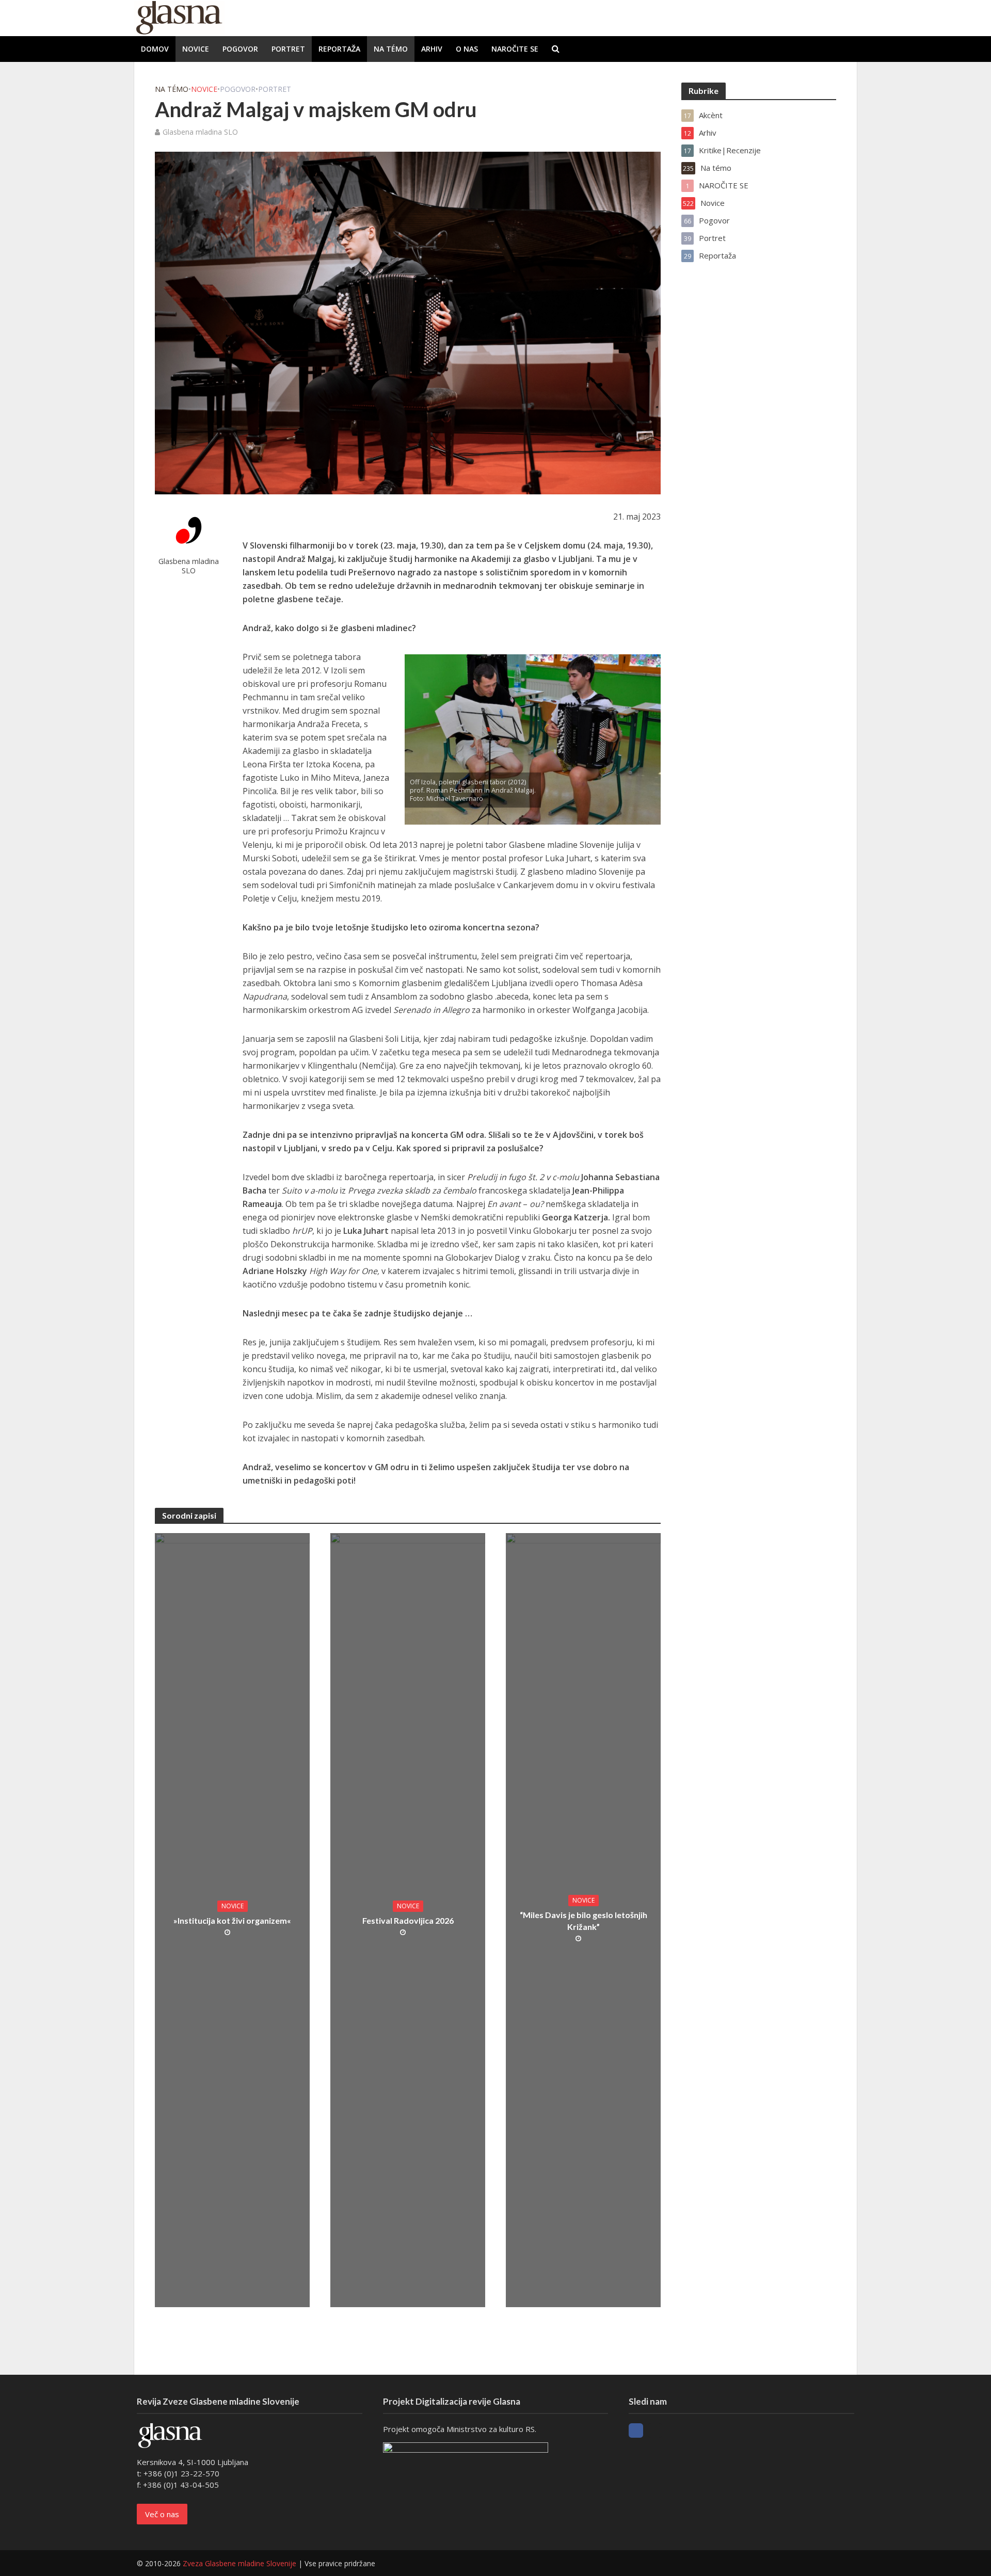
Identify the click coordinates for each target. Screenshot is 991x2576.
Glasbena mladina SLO (200, 132)
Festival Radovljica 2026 (408, 1920)
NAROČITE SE (515, 49)
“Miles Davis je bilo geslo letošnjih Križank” (584, 1921)
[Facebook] (636, 2430)
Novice (196, 49)
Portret (288, 49)
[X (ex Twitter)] (655, 2430)
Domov (155, 49)
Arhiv (432, 49)
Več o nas (162, 2514)
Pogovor (240, 49)
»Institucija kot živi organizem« (232, 1920)
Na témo (391, 49)
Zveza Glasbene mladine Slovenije (239, 2563)
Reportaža (339, 49)
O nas (467, 49)
